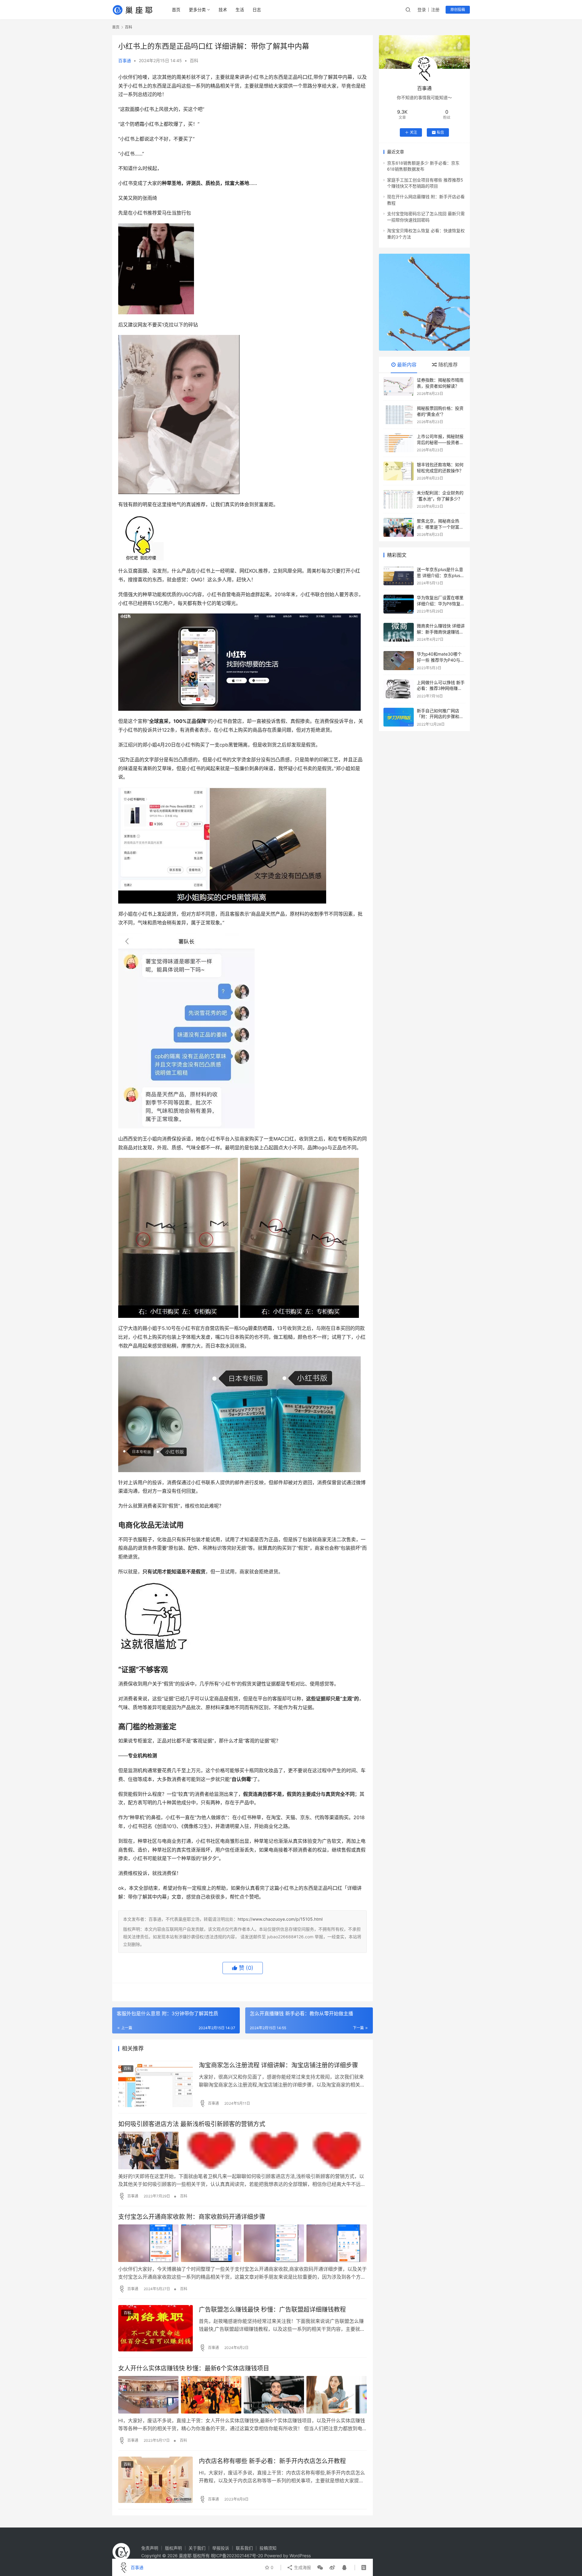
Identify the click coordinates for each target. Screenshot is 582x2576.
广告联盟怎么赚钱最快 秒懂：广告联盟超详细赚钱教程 (272, 2310)
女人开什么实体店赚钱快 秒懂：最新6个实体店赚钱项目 (194, 2368)
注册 (435, 10)
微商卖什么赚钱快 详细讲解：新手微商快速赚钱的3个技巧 (441, 632)
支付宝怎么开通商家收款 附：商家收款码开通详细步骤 (192, 2217)
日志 (257, 10)
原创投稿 (458, 10)
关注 (413, 132)
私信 (440, 132)
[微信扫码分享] (320, 2568)
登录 (422, 10)
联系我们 (244, 2548)
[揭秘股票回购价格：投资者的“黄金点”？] (399, 415)
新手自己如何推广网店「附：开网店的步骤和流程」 (440, 717)
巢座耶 (185, 2556)
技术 (223, 10)
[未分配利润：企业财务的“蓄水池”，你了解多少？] (399, 499)
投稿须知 (268, 2548)
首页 (176, 10)
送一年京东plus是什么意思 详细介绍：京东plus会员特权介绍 (441, 575)
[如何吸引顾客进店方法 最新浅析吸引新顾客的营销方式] (242, 2150)
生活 (240, 10)
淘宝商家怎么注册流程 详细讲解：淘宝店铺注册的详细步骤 (278, 2065)
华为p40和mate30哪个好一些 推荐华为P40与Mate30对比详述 (439, 660)
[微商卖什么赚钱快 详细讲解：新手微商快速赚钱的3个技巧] (399, 632)
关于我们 (197, 2548)
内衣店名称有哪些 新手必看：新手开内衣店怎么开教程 (272, 2461)
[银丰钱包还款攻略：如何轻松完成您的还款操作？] (399, 471)
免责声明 (150, 2548)
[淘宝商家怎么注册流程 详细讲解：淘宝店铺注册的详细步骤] (156, 2084)
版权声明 (173, 2548)
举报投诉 (221, 2548)
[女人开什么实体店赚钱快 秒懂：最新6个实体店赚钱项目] (242, 2395)
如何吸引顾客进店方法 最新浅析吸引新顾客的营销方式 (192, 2124)
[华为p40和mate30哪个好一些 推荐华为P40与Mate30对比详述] (399, 660)
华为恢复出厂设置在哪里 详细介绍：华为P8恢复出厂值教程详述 (441, 603)
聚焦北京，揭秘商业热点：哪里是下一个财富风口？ (440, 527)
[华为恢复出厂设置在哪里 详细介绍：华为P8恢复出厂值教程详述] (399, 604)
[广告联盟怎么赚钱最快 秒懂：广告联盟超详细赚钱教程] (156, 2328)
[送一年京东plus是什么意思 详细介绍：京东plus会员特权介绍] (399, 576)
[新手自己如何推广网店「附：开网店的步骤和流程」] (399, 717)
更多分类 (197, 10)
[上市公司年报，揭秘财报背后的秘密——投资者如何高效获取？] (399, 443)
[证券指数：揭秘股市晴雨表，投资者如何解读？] (399, 386)
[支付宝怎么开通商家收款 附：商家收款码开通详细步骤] (242, 2243)
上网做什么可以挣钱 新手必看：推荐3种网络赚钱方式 (441, 688)
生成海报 (302, 2567)
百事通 (125, 60)
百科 (194, 60)
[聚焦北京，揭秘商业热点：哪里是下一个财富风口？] (399, 527)
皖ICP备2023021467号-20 (237, 2556)
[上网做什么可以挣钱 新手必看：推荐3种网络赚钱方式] (399, 689)
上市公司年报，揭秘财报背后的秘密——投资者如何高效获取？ (440, 442)
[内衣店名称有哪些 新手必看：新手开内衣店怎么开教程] (156, 2480)
